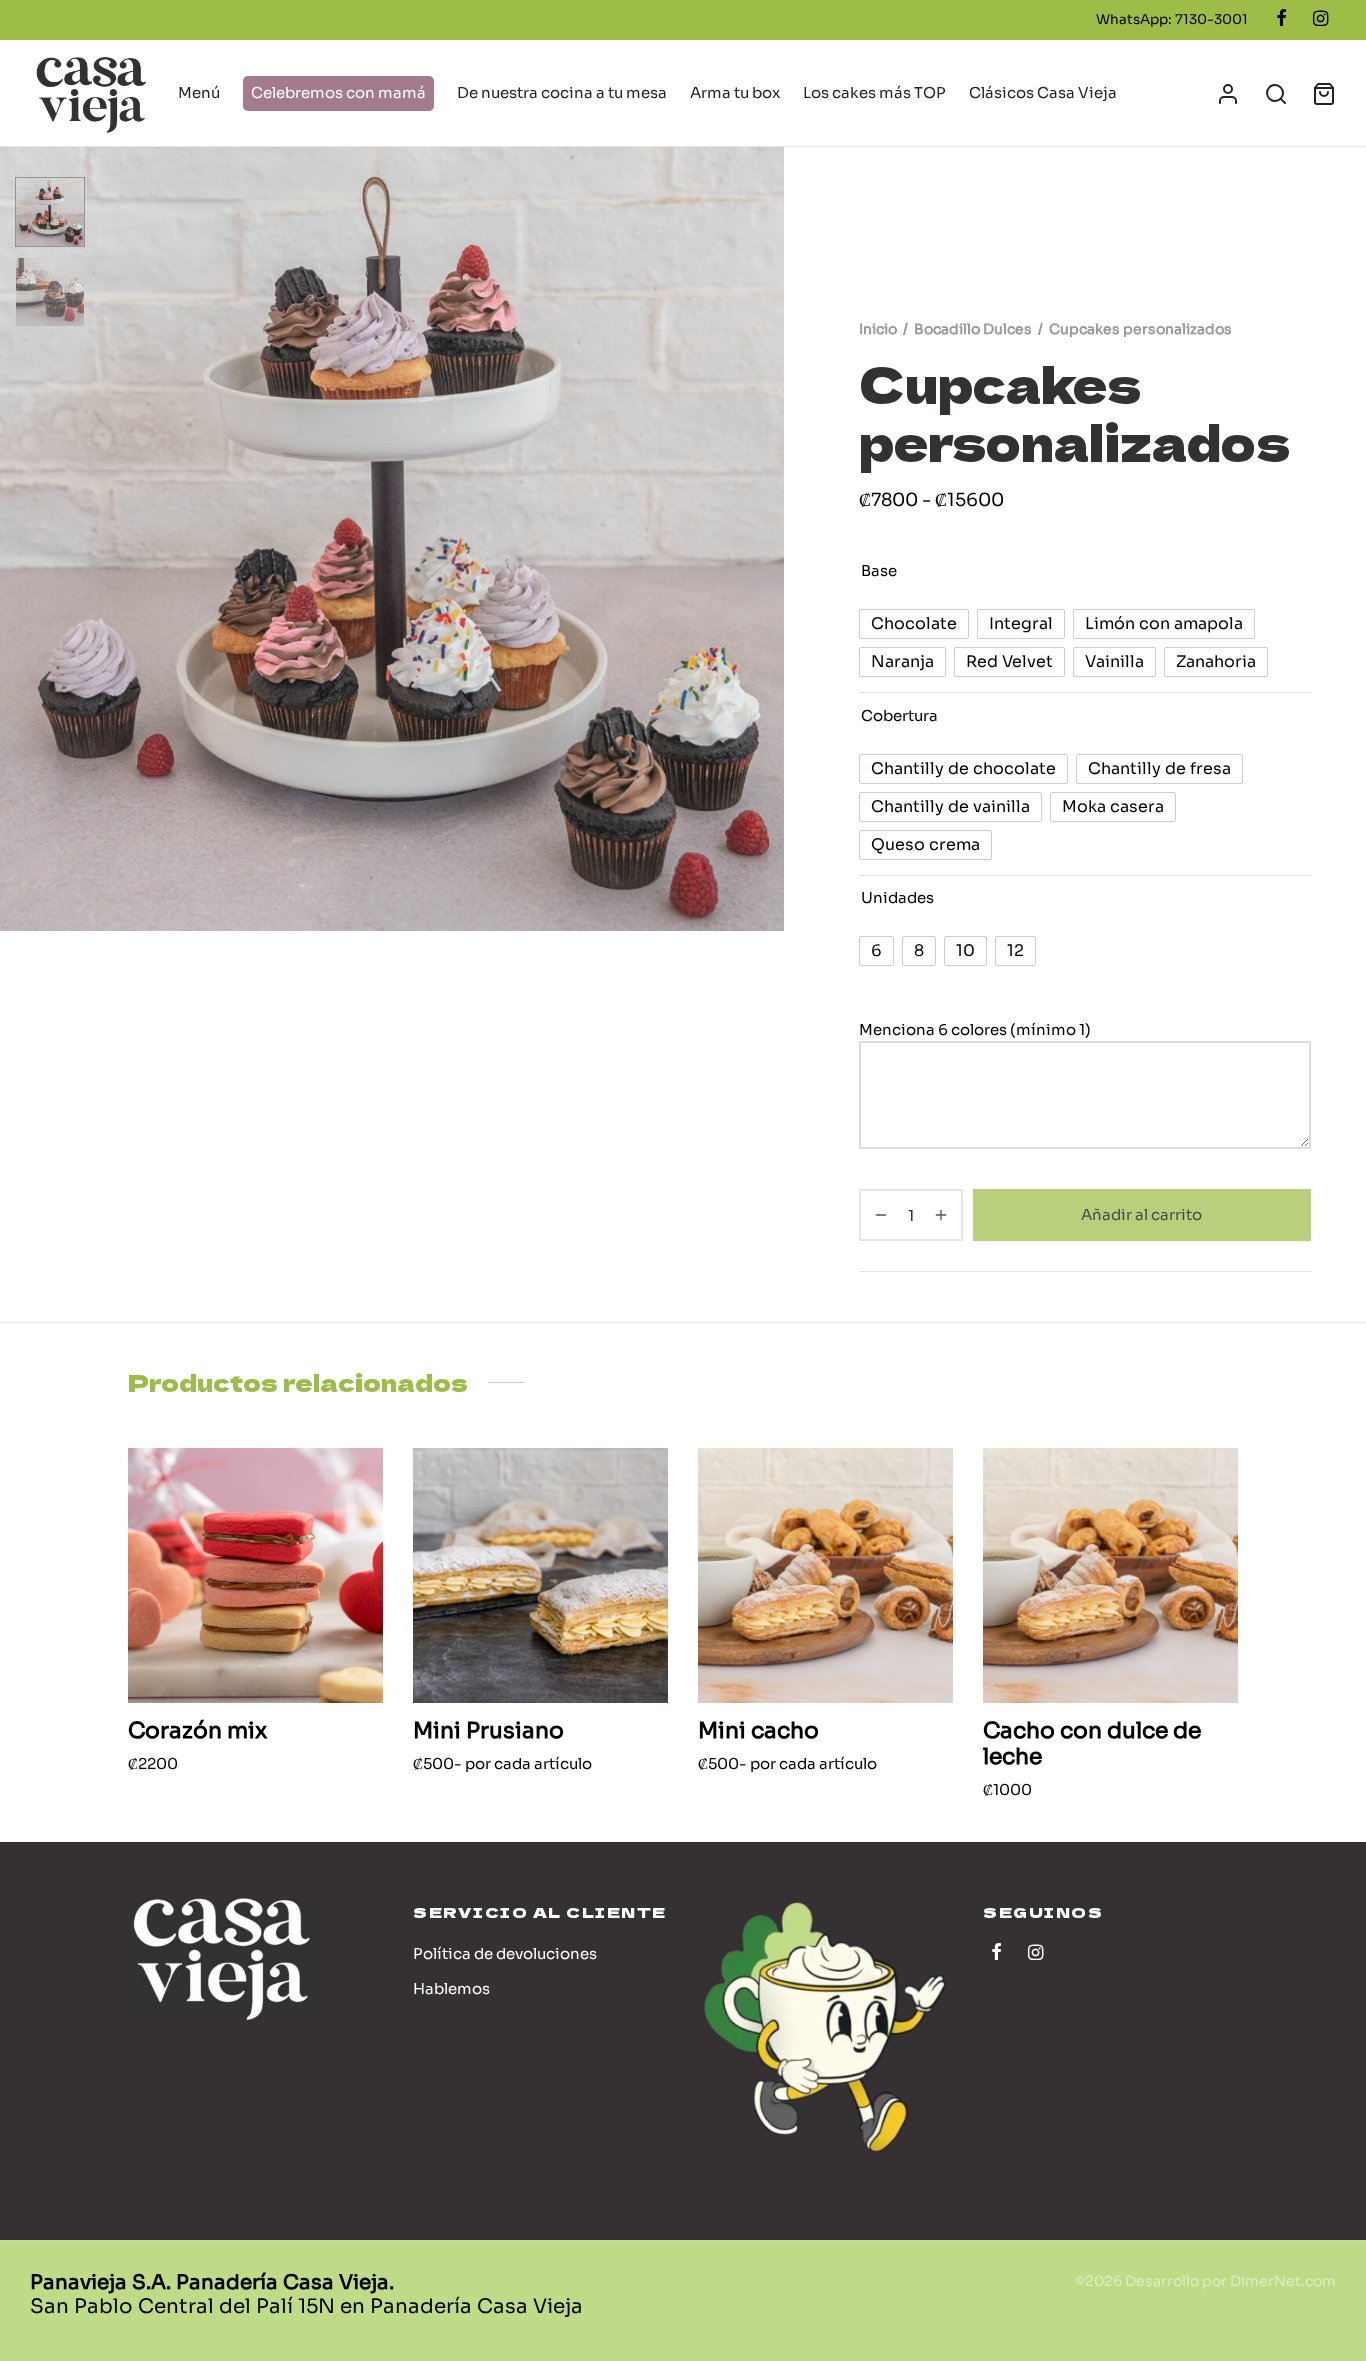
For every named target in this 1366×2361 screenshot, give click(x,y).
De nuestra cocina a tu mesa (562, 92)
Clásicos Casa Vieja (1043, 92)
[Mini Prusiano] (540, 1575)
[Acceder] (1228, 94)
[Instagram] (1320, 19)
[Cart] (1324, 94)
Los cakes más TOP (874, 92)
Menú (199, 92)
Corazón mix (197, 1730)
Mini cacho (758, 1730)
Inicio (878, 329)
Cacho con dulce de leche (1092, 1743)
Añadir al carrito (1142, 1214)
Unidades (897, 897)
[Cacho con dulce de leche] (1110, 1575)
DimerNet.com (1283, 2281)
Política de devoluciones (505, 1953)
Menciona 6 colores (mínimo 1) (976, 1029)
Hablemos (451, 1988)
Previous (20, 539)
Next (764, 539)
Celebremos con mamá (338, 92)
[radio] (914, 624)
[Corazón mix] (255, 1575)
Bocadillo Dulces (973, 329)
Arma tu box (735, 92)
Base (879, 570)
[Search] (1276, 94)
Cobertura (899, 714)
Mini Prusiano (488, 1730)
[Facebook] (1281, 19)
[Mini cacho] (825, 1575)
